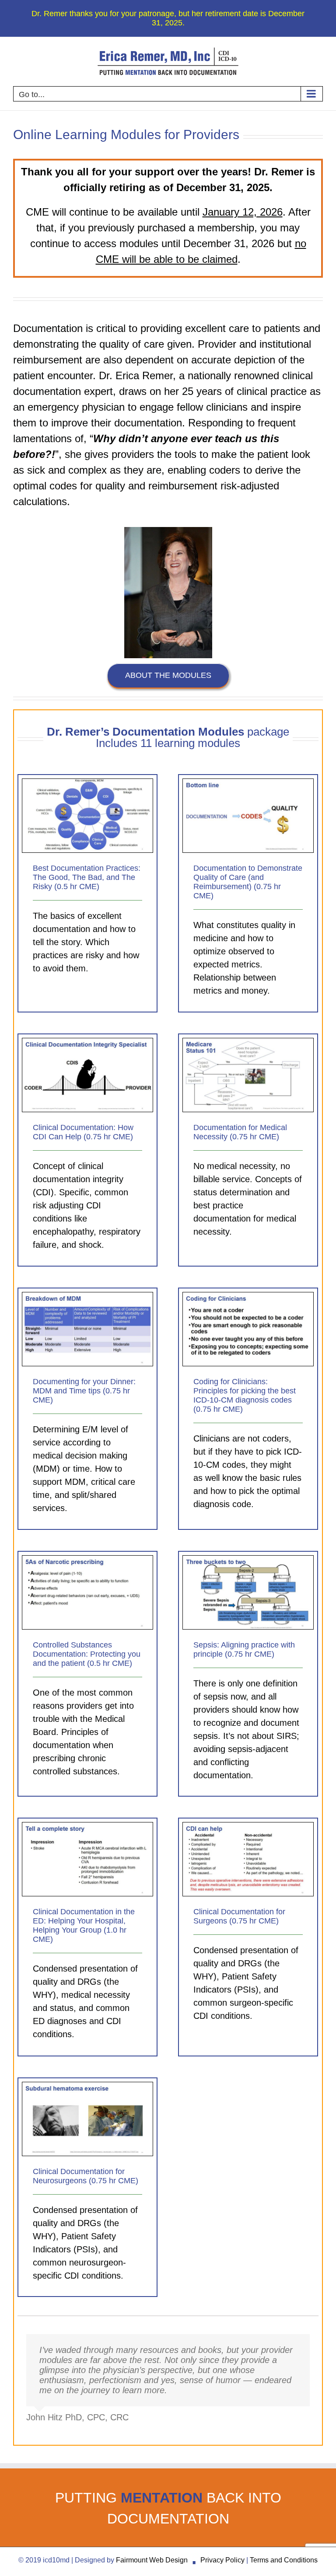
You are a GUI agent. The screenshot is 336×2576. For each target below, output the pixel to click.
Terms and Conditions (284, 2560)
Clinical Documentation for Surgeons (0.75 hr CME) (239, 1916)
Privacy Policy (222, 2560)
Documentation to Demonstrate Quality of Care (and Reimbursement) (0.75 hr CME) (248, 882)
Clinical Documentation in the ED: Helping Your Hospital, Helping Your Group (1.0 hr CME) (84, 1925)
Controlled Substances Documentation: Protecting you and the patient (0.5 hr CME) (87, 1654)
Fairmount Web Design (152, 2560)
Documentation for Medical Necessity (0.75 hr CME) (240, 1132)
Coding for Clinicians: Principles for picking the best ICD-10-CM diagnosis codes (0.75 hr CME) (245, 1395)
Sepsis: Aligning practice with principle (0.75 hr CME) (244, 1649)
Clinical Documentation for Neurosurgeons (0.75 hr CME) (86, 2176)
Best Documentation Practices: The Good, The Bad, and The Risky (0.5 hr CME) (87, 877)
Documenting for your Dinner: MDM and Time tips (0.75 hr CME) (84, 1391)
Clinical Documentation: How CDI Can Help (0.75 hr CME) (83, 1132)
